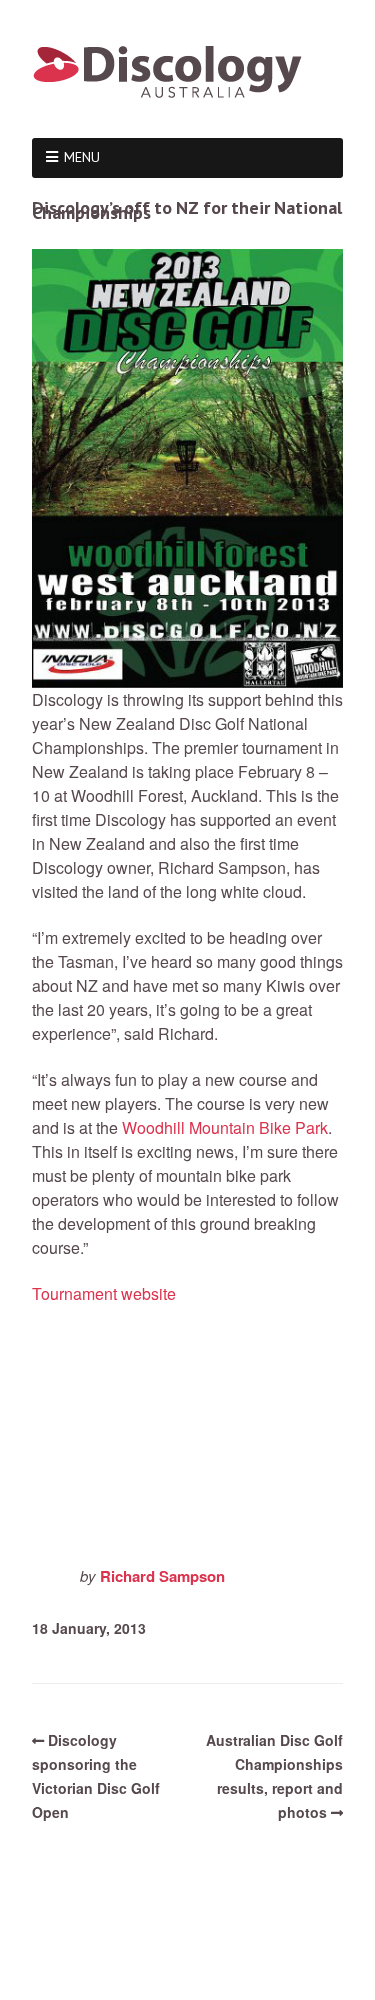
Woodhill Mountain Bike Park (225, 1127)
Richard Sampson (162, 1576)
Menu (82, 157)
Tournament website (104, 1293)
